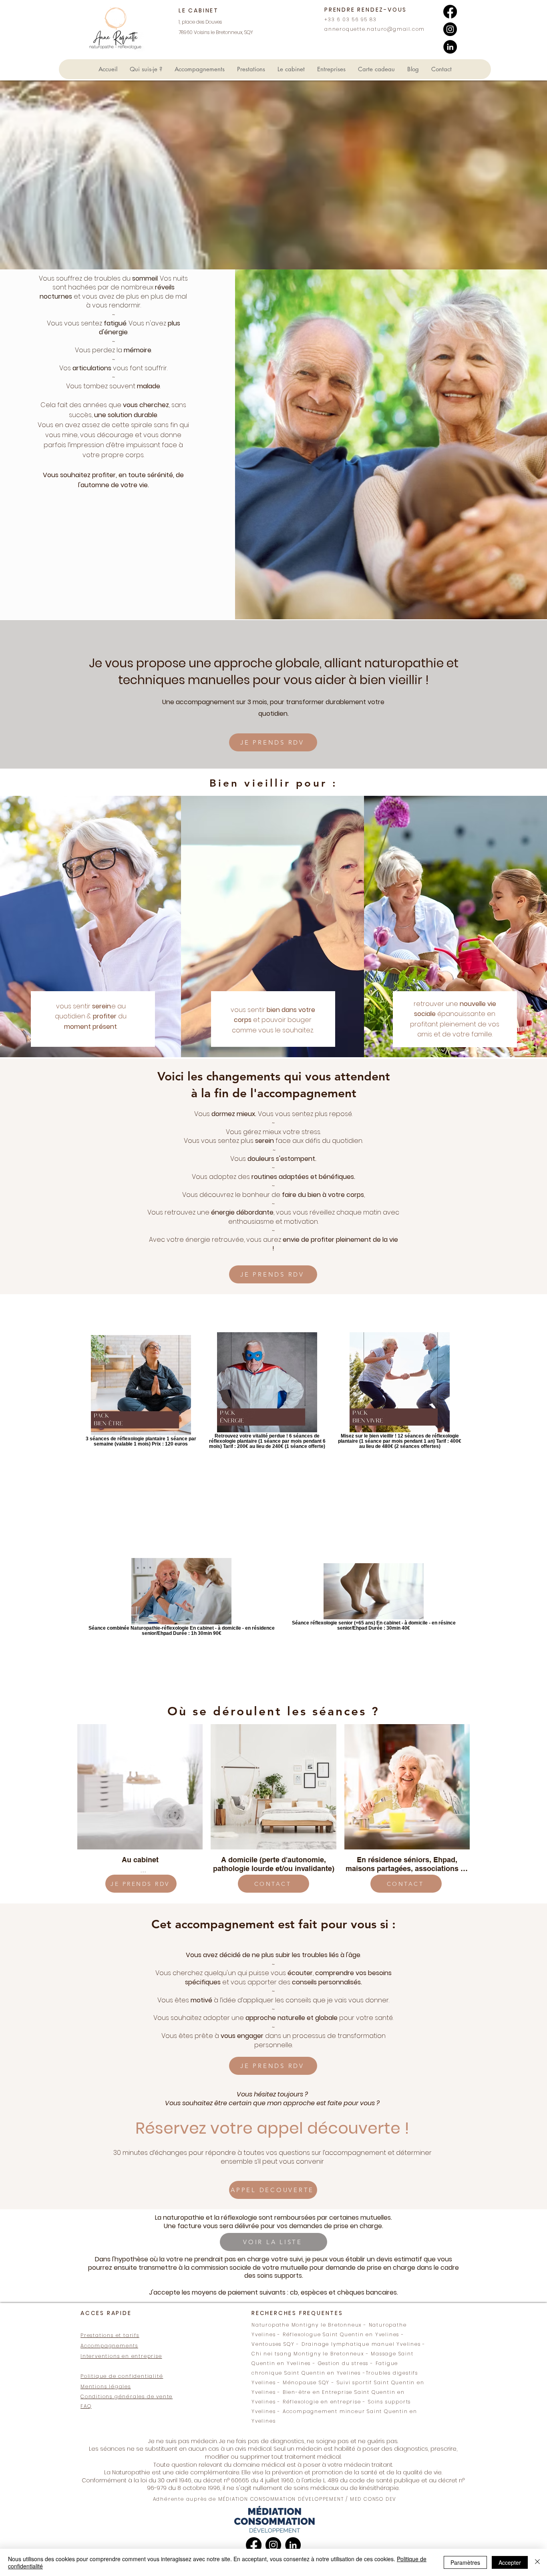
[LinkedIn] (450, 47)
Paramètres (465, 2562)
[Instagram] (450, 29)
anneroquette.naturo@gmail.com (375, 29)
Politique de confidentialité (122, 2376)
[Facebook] (450, 12)
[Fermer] (537, 2562)
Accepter (510, 2562)
